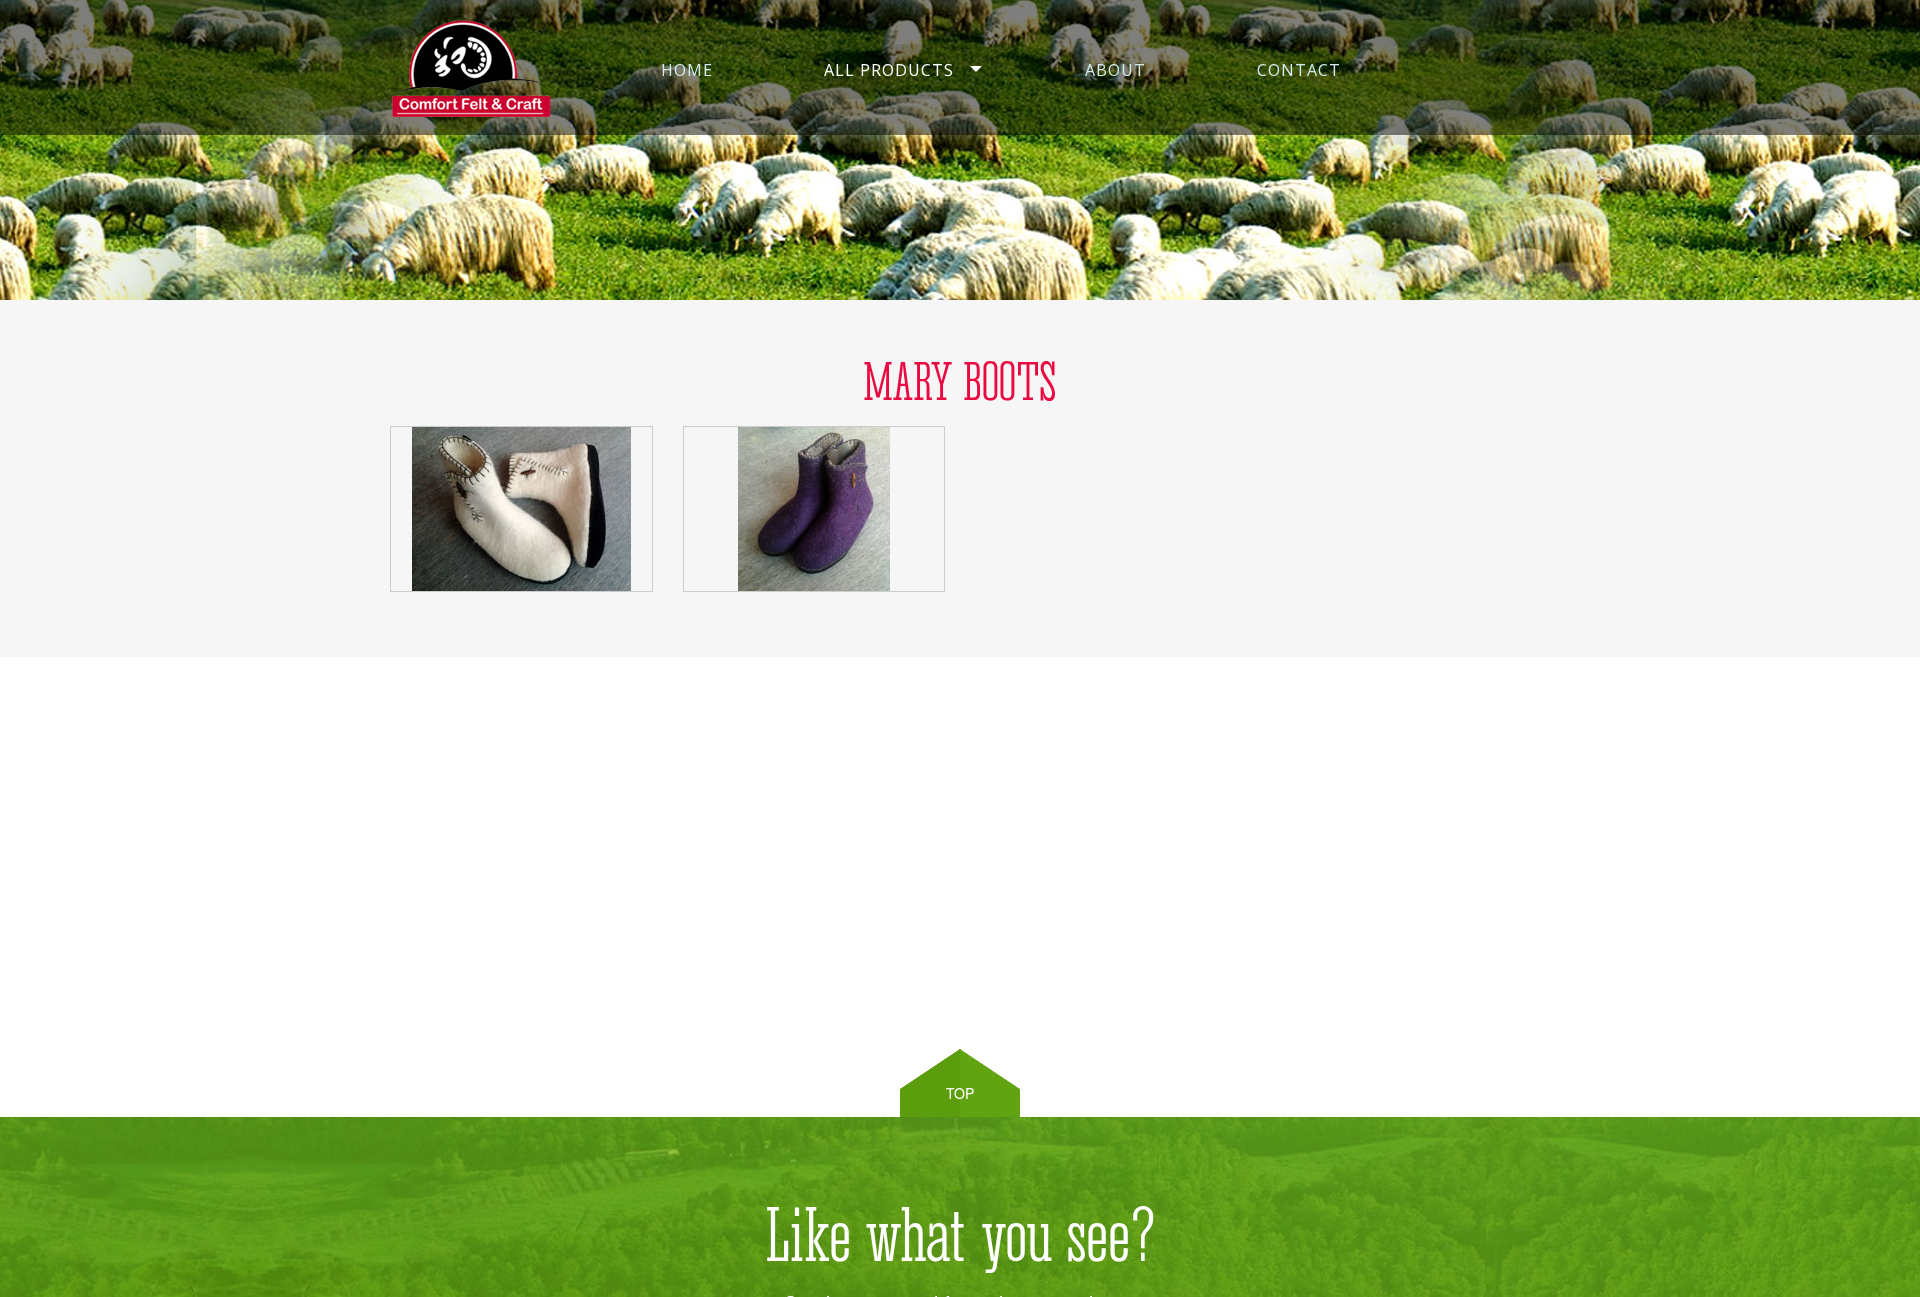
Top (960, 1093)
